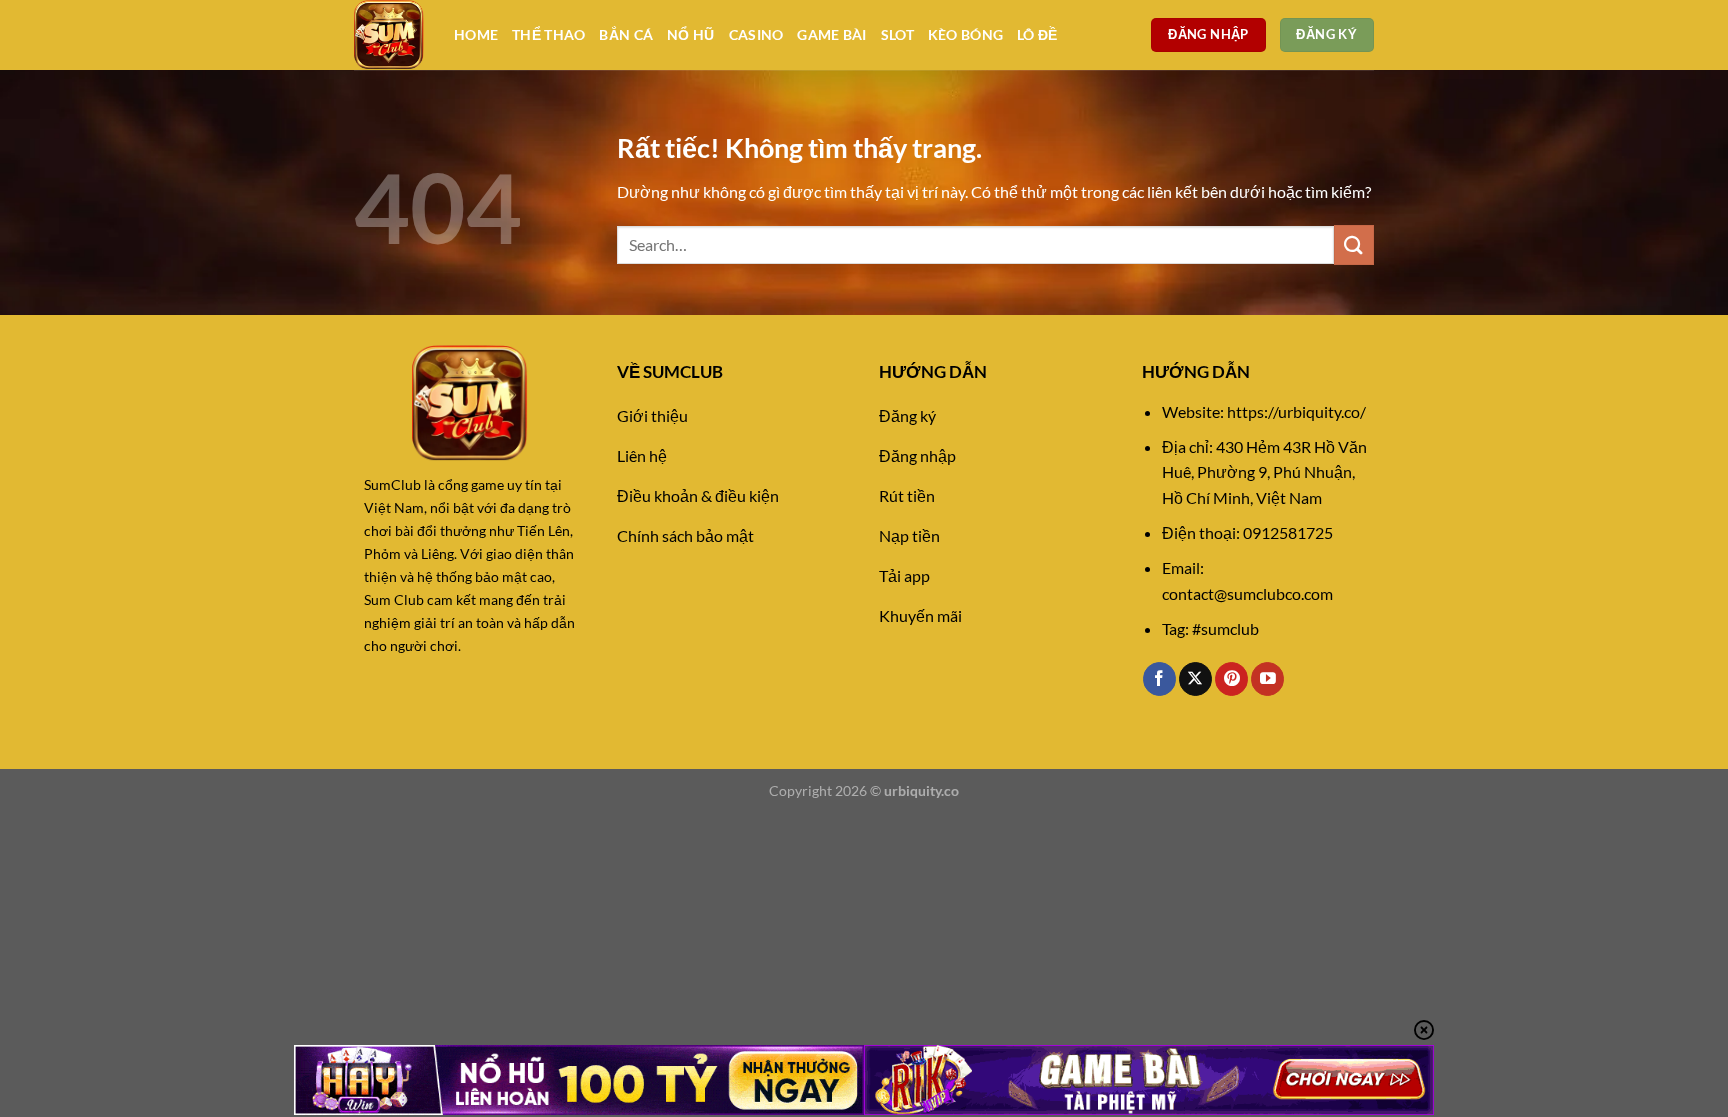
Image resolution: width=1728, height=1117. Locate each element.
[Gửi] (1354, 244)
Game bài (831, 34)
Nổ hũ (690, 34)
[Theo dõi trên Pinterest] (1231, 679)
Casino (756, 34)
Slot (897, 34)
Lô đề (1037, 34)
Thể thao (548, 34)
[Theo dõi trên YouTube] (1267, 679)
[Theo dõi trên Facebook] (1159, 679)
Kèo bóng (965, 34)
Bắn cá (626, 34)
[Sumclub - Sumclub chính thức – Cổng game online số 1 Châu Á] (389, 35)
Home (476, 34)
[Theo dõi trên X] (1195, 679)
